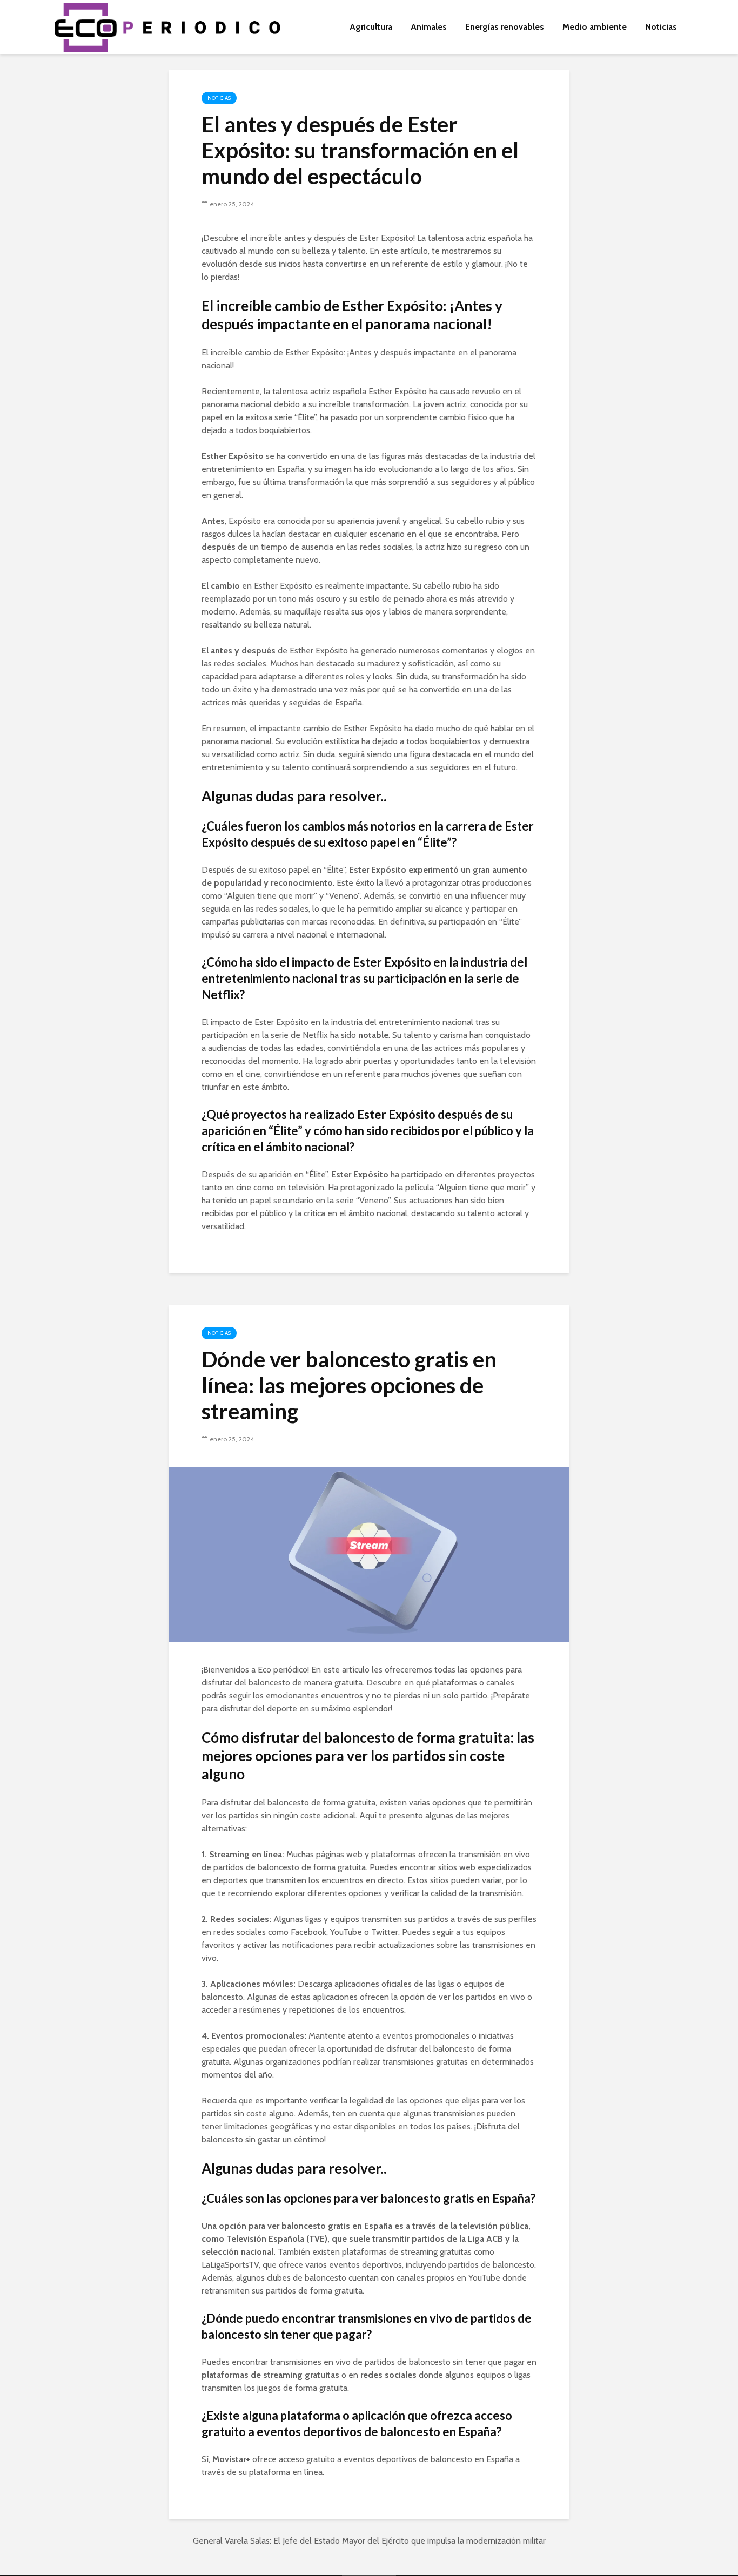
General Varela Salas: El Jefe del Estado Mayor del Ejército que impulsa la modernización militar (369, 2541)
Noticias (661, 27)
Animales (429, 27)
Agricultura (371, 27)
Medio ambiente (595, 27)
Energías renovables (505, 27)
